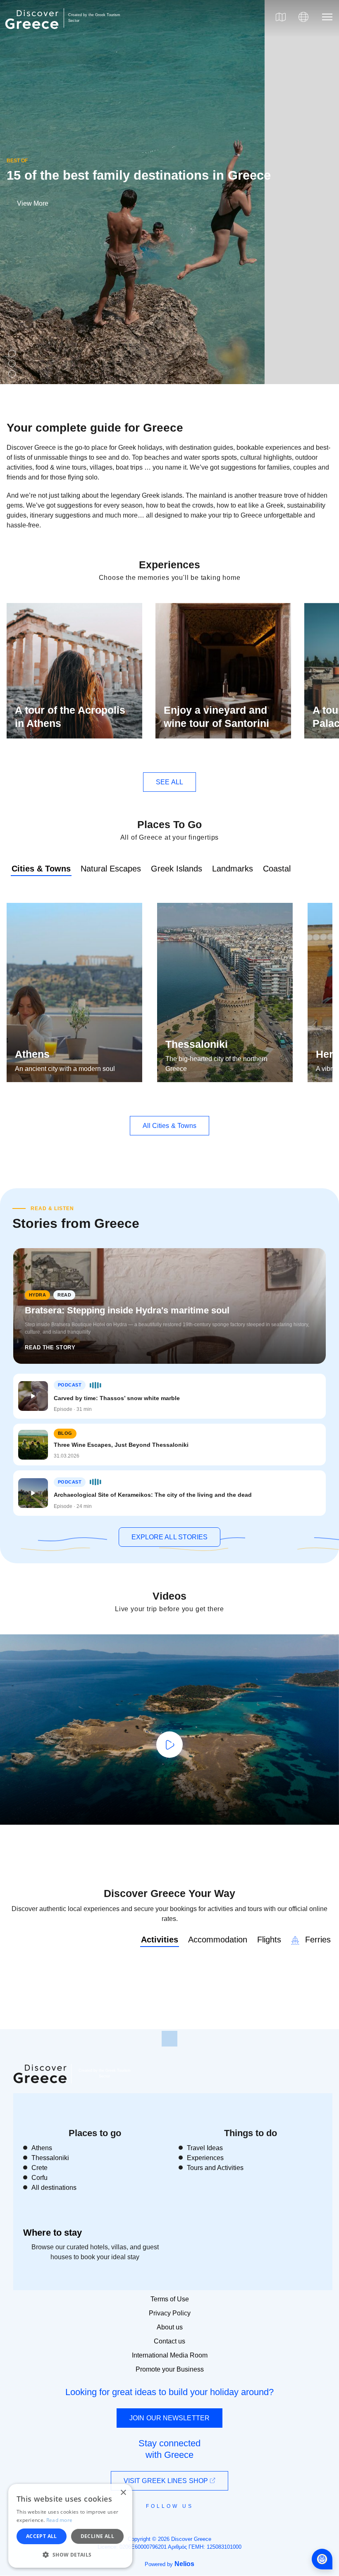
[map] (281, 17)
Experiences (205, 2158)
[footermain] (169, 2039)
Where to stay (53, 2233)
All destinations (54, 2188)
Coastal (277, 869)
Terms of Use (170, 2299)
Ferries (317, 1940)
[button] (70, 2555)
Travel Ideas (205, 2148)
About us (170, 2327)
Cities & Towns (41, 869)
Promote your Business (170, 2369)
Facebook (132, 2525)
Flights (269, 1940)
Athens (32, 1054)
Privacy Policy (170, 2313)
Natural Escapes (111, 869)
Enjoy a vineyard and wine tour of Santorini (216, 717)
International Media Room (170, 2355)
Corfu (39, 2178)
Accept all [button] (42, 2536)
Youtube (179, 2525)
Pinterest (193, 2525)
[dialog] (70, 2526)
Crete (39, 2168)
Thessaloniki (197, 1044)
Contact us (169, 2341)
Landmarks (233, 869)
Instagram (147, 2525)
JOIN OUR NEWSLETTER (169, 2418)
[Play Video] (169, 1745)
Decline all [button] (97, 2536)
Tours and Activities (215, 2168)
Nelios (184, 2564)
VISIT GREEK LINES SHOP (167, 2481)
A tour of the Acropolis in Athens (70, 717)
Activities (160, 1940)
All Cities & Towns (170, 1126)
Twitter (163, 2521)
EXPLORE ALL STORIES (170, 1537)
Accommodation (218, 1940)
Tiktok (207, 2521)
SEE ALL (169, 782)
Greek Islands (177, 869)
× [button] (123, 2493)
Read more (60, 2520)
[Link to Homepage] (33, 34)
